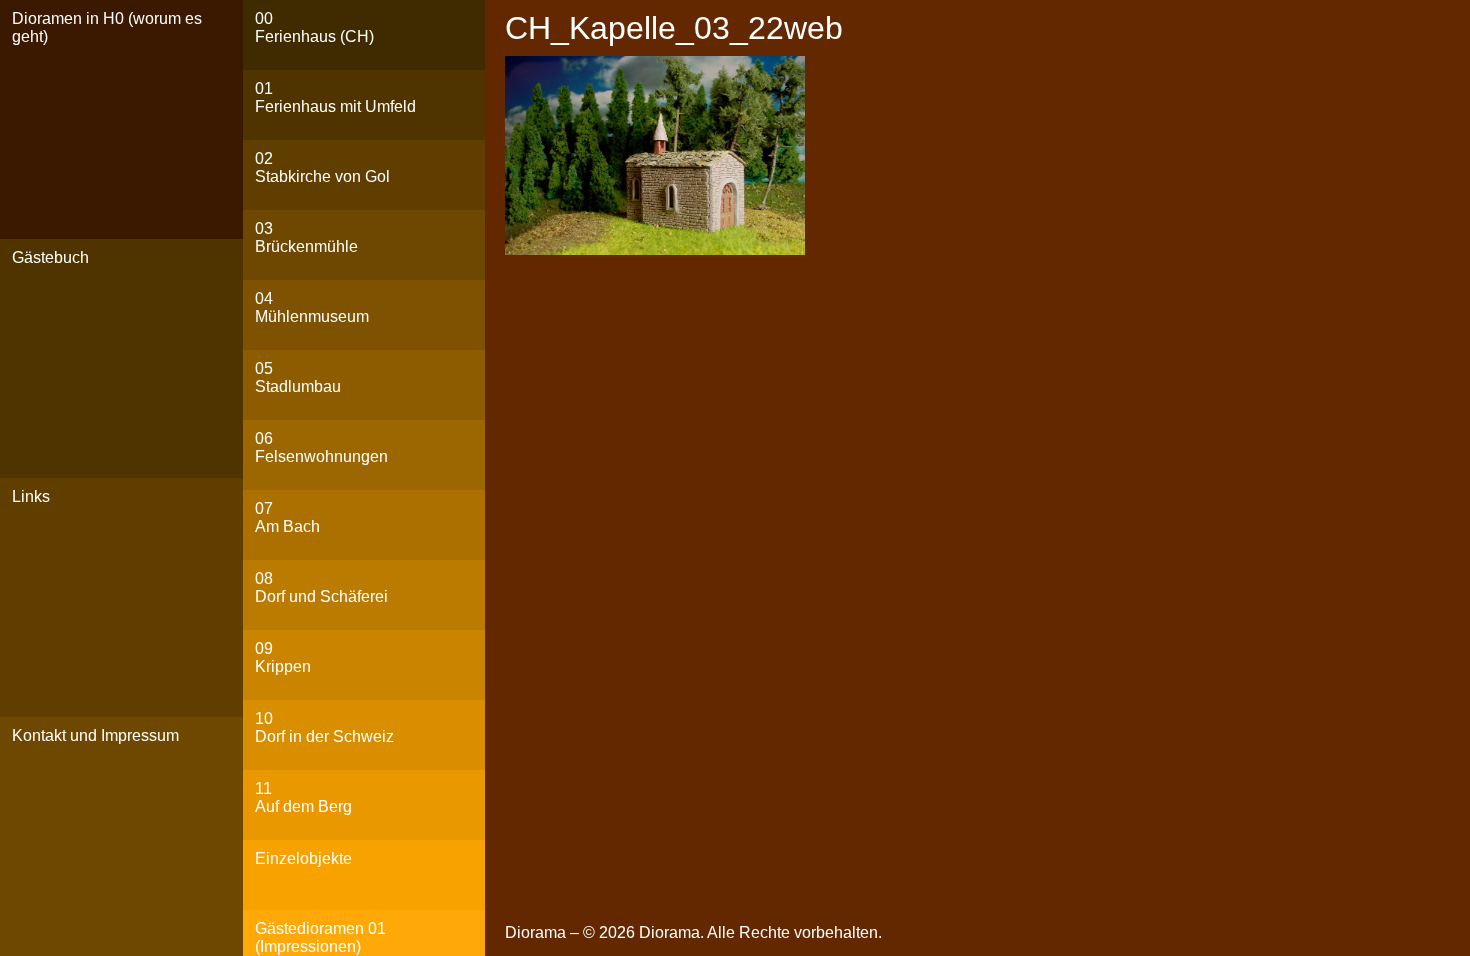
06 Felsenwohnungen (321, 447)
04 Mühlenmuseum (312, 307)
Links (31, 496)
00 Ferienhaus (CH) (314, 27)
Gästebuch (50, 257)
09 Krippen (283, 657)
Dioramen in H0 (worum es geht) (107, 27)
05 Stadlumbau (298, 377)
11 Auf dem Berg (303, 797)
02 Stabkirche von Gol (322, 167)
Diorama (669, 932)
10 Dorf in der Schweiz (324, 727)
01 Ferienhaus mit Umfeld (335, 97)
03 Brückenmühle (306, 237)
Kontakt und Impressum (95, 735)
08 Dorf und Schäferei (321, 587)
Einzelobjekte (303, 858)
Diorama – (544, 932)
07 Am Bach (287, 517)
